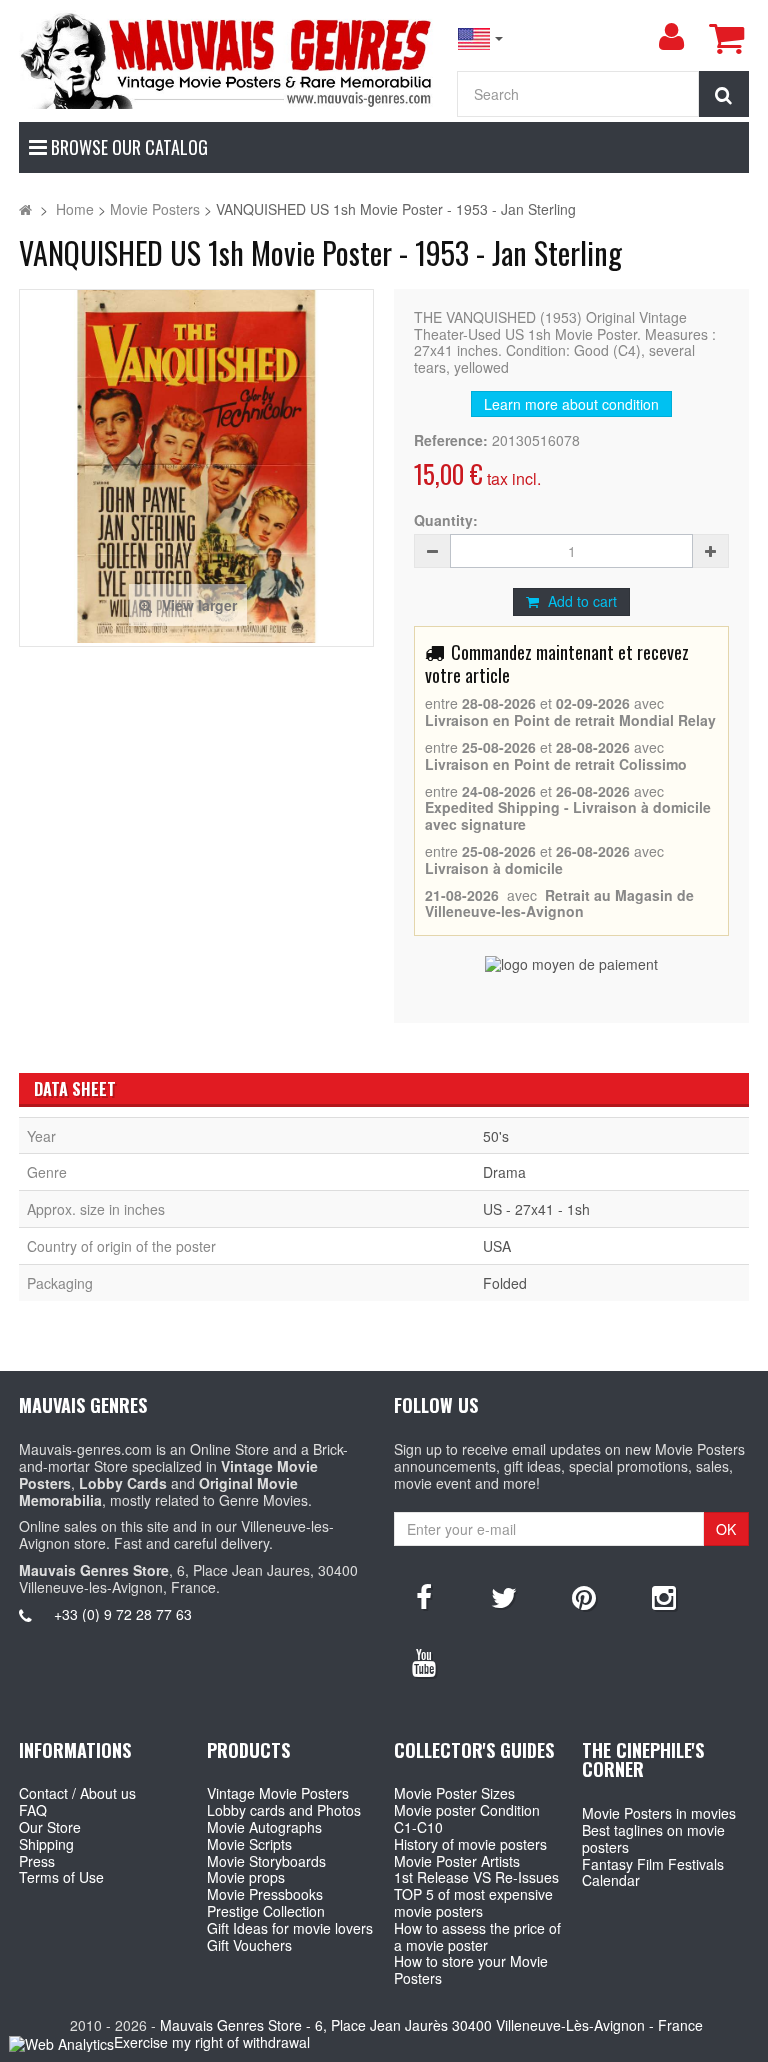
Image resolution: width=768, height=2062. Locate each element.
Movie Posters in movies (659, 1813)
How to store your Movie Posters (471, 1969)
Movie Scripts (249, 1844)
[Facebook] (424, 1596)
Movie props (246, 1877)
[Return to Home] (25, 209)
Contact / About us (77, 1793)
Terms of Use (61, 1877)
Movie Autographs (264, 1827)
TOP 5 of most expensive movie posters (473, 1902)
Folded (505, 1283)
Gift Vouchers (249, 1945)
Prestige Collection (266, 1911)
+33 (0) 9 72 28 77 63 (123, 1614)
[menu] (671, 37)
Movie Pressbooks (265, 1894)
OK (726, 1529)
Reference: (451, 440)
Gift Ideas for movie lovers (290, 1928)
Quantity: (446, 520)
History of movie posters (470, 1844)
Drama (504, 1172)
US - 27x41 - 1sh (536, 1209)
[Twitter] (504, 1596)
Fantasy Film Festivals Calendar (653, 1872)
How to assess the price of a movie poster (477, 1936)
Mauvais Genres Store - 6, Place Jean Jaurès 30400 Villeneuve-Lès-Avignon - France (431, 2025)
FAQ (33, 1810)
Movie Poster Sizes (454, 1793)
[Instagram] (664, 1596)
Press (37, 1861)
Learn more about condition (571, 404)
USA (497, 1246)
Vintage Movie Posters (278, 1793)
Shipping (46, 1844)
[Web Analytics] (61, 2043)
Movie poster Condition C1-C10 (467, 1818)
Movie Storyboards (266, 1861)
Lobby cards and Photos (284, 1810)
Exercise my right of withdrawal (212, 2042)
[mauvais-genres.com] (227, 59)
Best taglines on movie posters (653, 1838)
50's (496, 1136)
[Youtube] (424, 1661)
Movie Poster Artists (457, 1861)
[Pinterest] (584, 1596)
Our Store (50, 1827)
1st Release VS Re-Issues (476, 1877)
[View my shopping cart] (726, 38)
